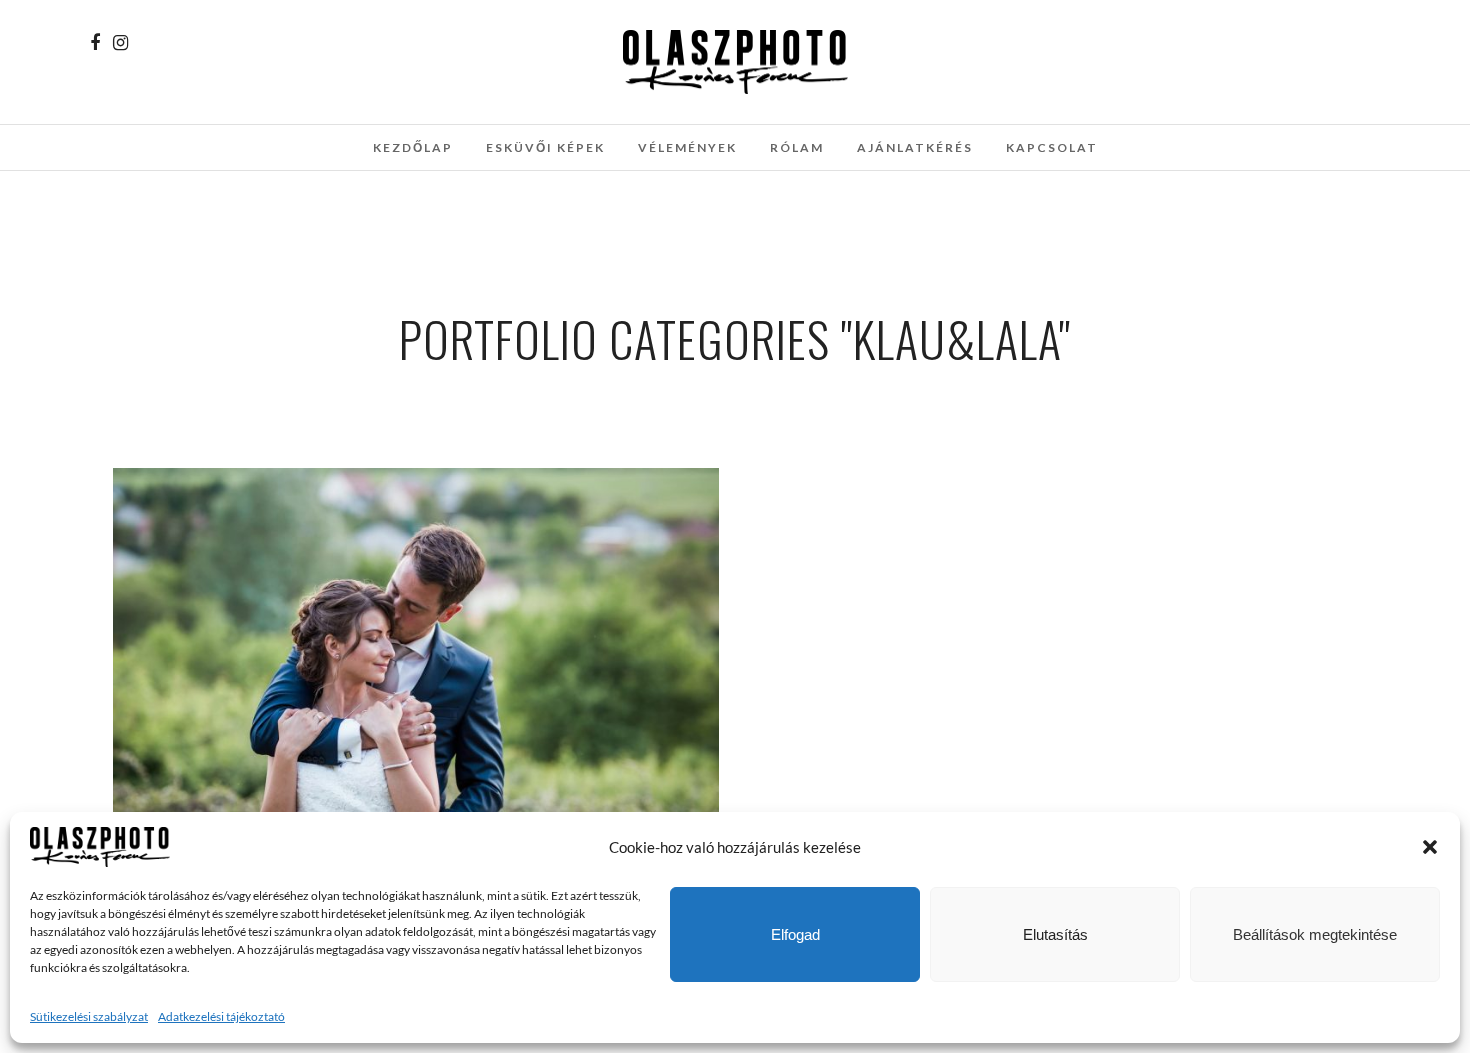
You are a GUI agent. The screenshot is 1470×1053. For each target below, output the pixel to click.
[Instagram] (120, 43)
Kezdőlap (413, 147)
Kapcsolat (1052, 147)
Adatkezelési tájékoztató (221, 1016)
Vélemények (687, 147)
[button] (1430, 847)
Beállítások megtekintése (1315, 934)
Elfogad (795, 934)
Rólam (797, 147)
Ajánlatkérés (915, 147)
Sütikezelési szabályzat (89, 1016)
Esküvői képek (545, 147)
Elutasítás (1055, 934)
